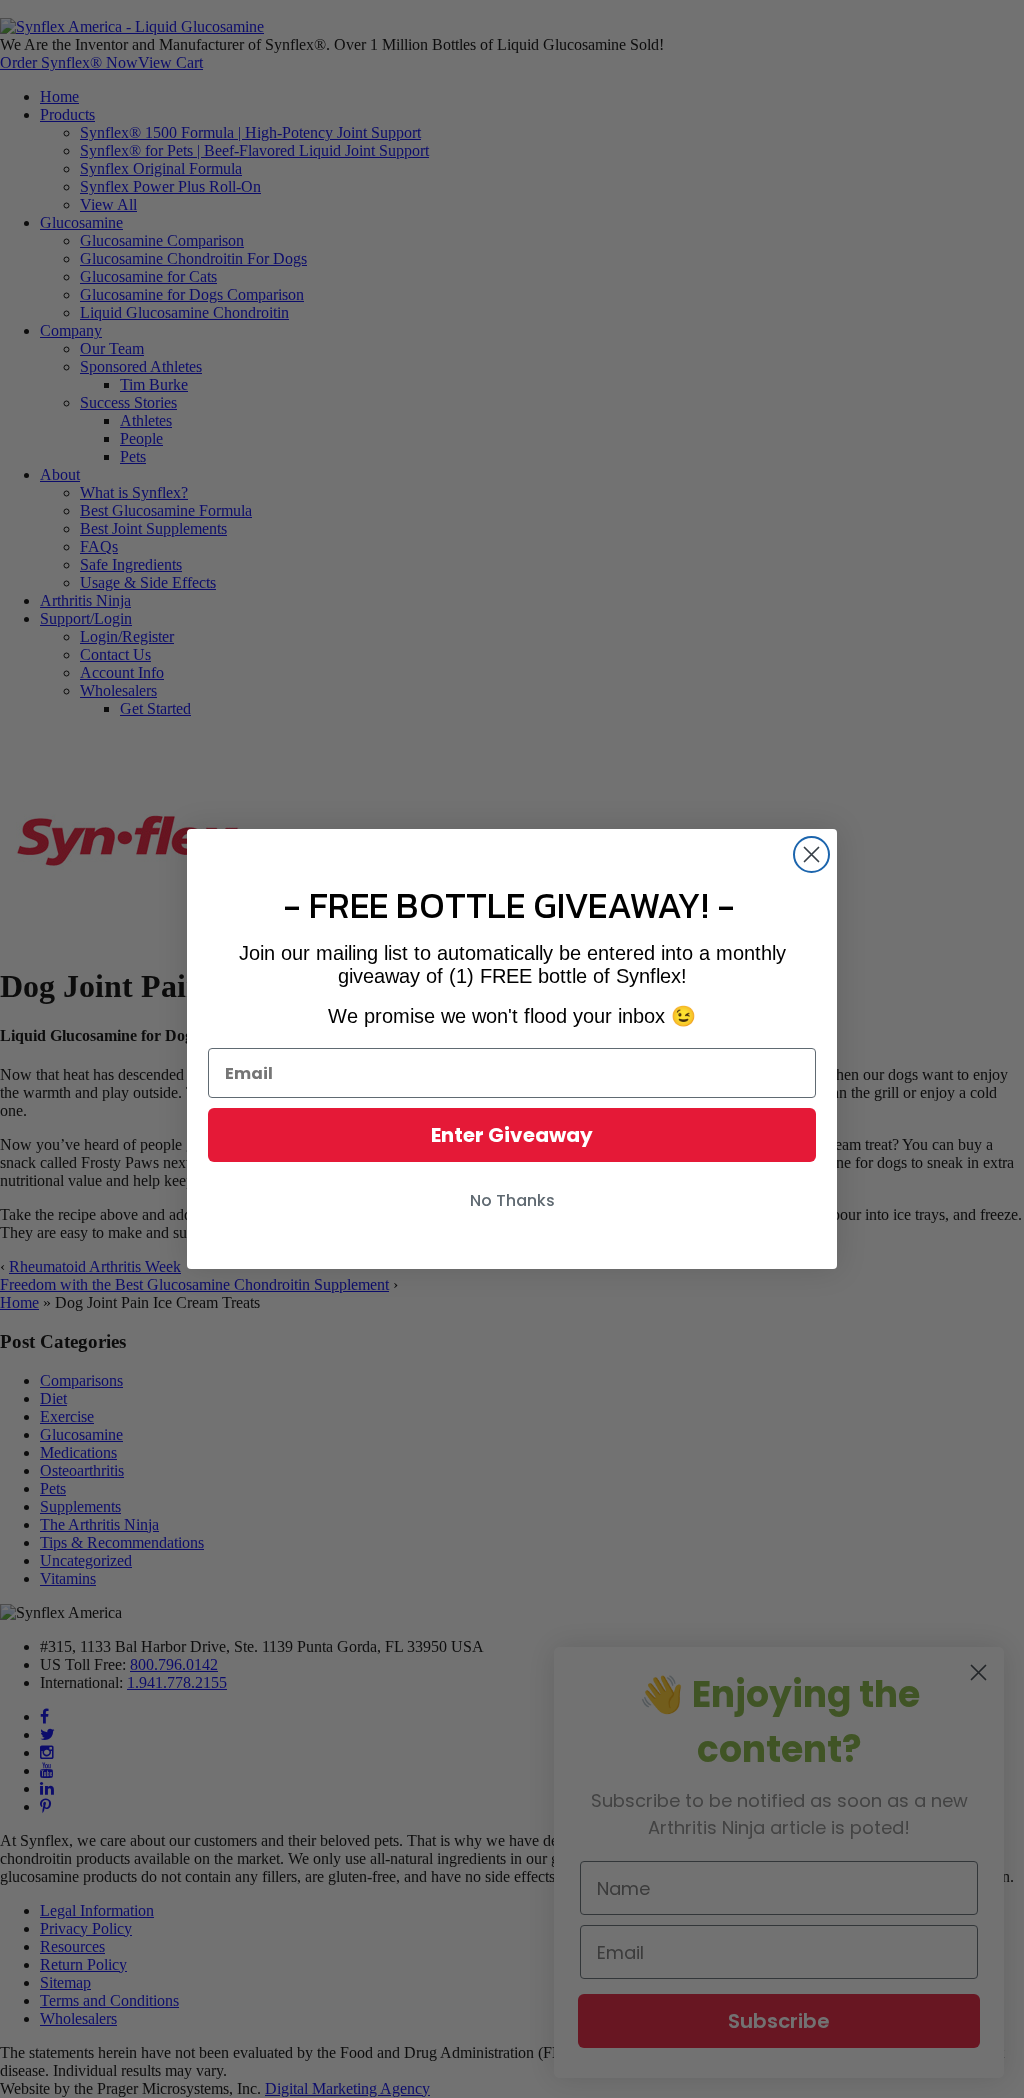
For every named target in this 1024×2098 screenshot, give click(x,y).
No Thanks (512, 1200)
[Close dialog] (811, 854)
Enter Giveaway (512, 1135)
